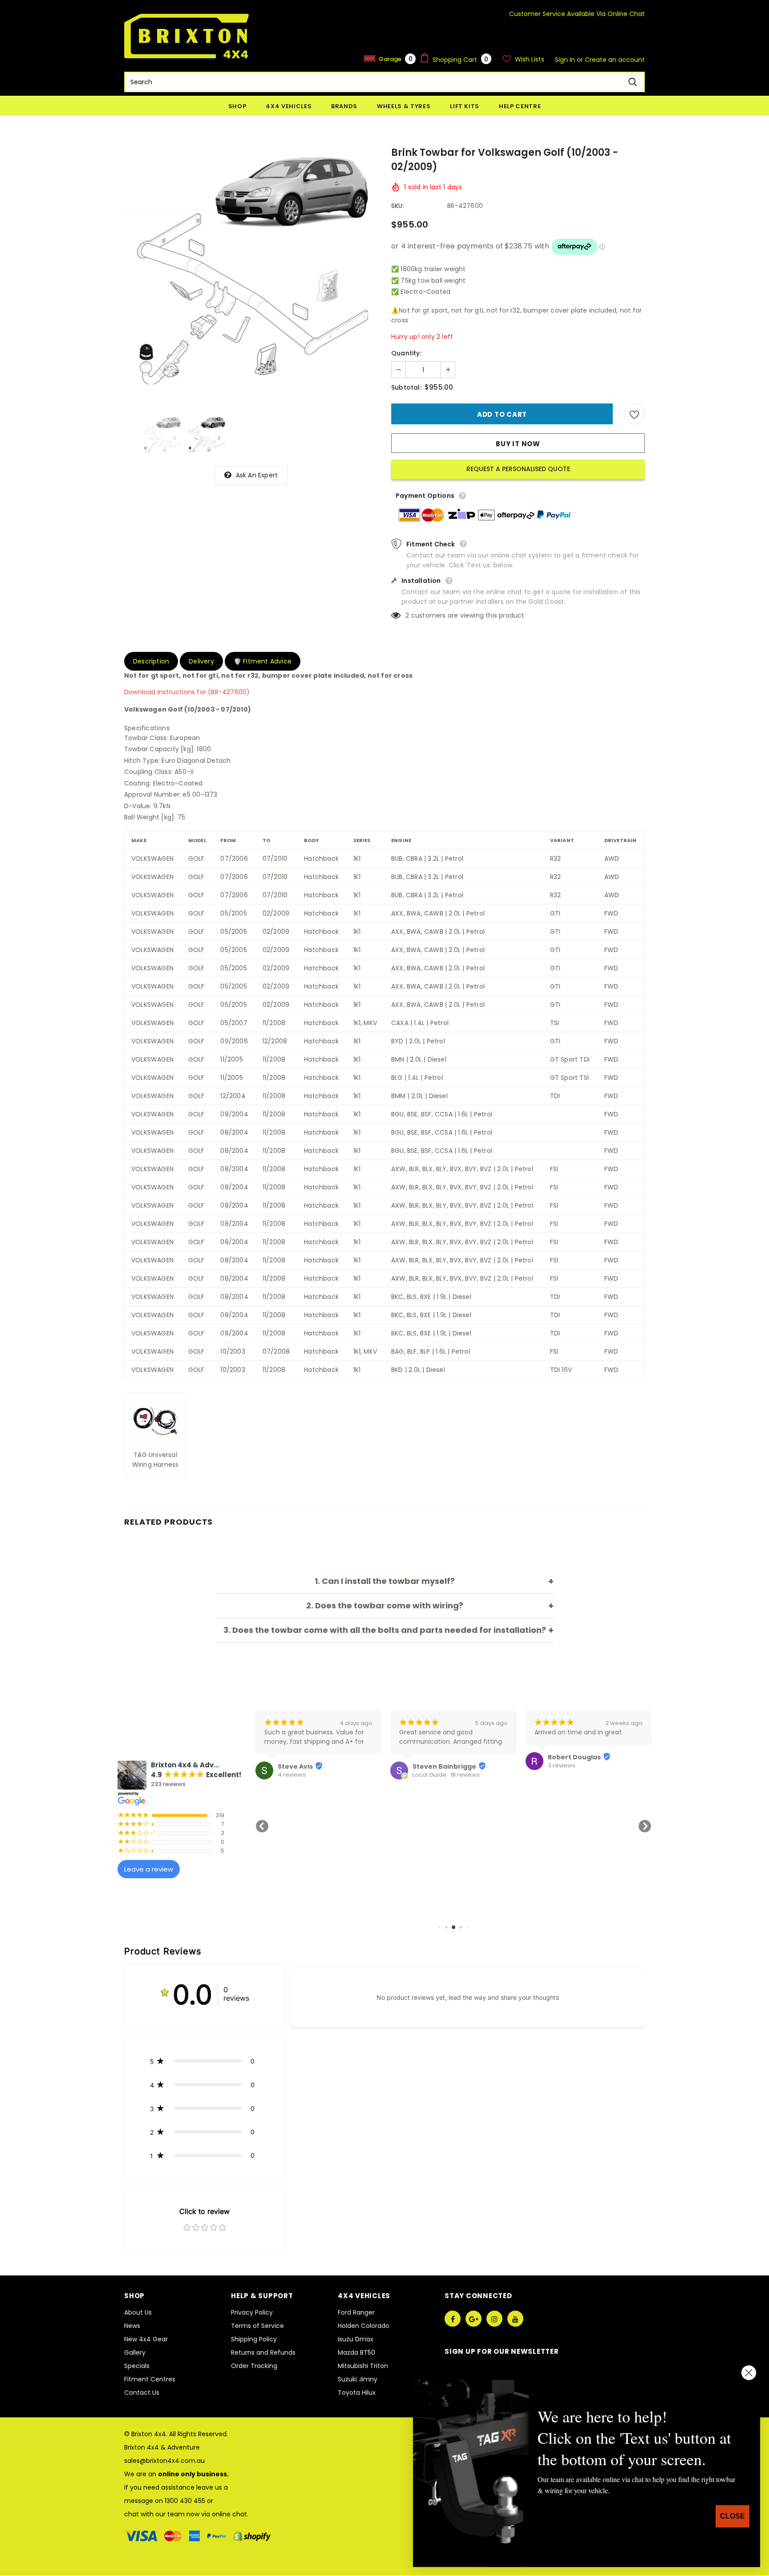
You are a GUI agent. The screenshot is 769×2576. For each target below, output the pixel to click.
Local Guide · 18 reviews (311, 1775)
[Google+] (474, 2319)
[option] (251, 276)
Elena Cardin (569, 1766)
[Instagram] (494, 2319)
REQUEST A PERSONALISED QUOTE (518, 469)
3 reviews (426, 1766)
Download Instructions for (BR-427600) (187, 692)
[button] (390, 59)
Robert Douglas (439, 1757)
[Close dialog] (749, 2373)
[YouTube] (515, 2319)
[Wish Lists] (634, 414)
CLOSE (733, 2516)
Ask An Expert (257, 475)
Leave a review (149, 1869)
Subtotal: (406, 387)
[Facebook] (453, 2319)
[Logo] (186, 36)
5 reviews (562, 1775)
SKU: (398, 206)
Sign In (566, 60)
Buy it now (518, 444)
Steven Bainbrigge (310, 1766)
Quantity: (406, 353)
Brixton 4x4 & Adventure (162, 2447)
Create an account (615, 60)
